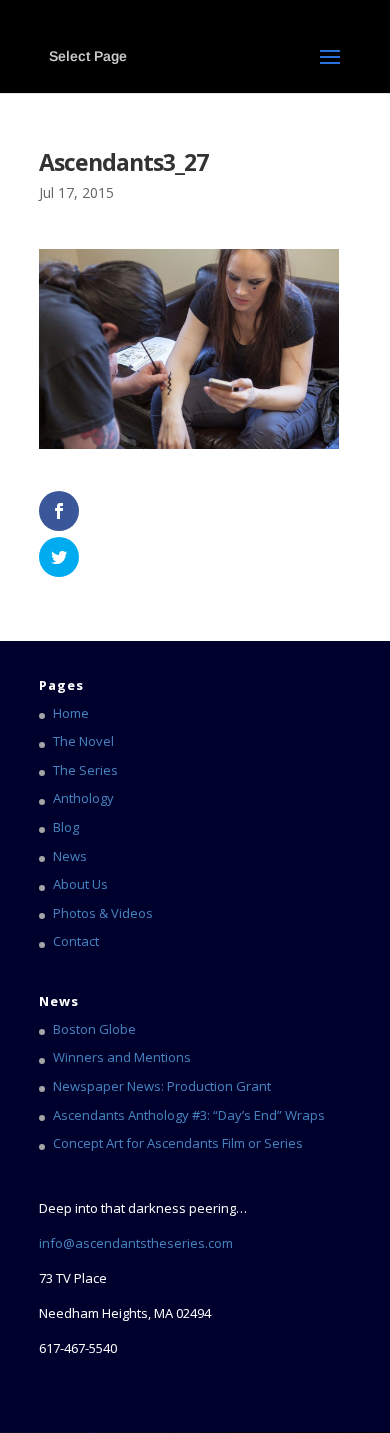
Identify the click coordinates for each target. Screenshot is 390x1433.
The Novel (83, 741)
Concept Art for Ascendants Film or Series (178, 1143)
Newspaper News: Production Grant (162, 1086)
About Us (80, 884)
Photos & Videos (103, 913)
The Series (85, 770)
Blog (66, 827)
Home (71, 713)
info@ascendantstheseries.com (136, 1243)
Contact (76, 941)
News (70, 856)
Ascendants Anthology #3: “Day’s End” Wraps (189, 1115)
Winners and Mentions (122, 1057)
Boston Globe (94, 1029)
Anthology (83, 798)
